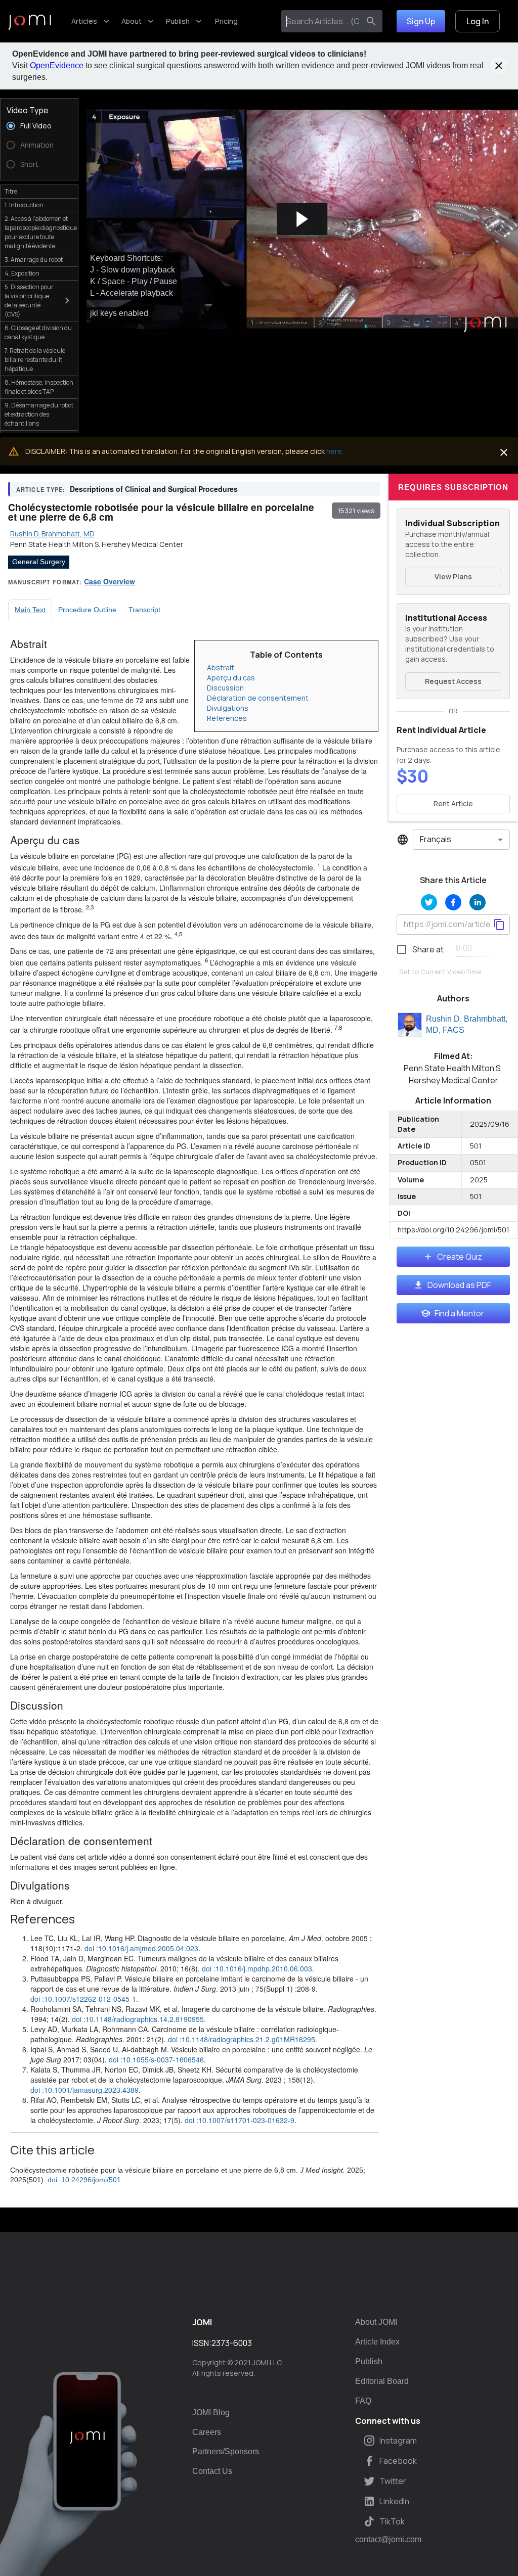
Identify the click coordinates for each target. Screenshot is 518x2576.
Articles (84, 21)
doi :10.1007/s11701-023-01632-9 (240, 2120)
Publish (178, 21)
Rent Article (453, 803)
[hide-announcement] (499, 66)
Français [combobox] (436, 839)
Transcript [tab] (144, 610)
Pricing (226, 21)
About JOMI (376, 2322)
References (227, 718)
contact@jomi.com (388, 2540)
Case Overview (110, 581)
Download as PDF (459, 1285)
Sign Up (421, 21)
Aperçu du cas (231, 678)
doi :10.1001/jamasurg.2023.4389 (84, 2090)
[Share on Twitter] (429, 902)
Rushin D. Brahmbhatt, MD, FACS (467, 1025)
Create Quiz (460, 1257)
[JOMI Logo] (30, 21)
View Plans (453, 577)
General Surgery (39, 562)
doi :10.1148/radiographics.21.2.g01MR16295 (242, 2039)
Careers (207, 2432)
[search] (371, 21)
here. (335, 451)
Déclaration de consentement (258, 698)
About (132, 21)
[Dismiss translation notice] (504, 452)
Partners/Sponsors (226, 2451)
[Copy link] (499, 925)
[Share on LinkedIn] (478, 902)
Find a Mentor (459, 1313)
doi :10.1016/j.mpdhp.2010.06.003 (257, 1968)
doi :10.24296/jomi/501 (84, 2180)
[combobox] (322, 21)
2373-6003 (232, 2343)
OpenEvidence (57, 65)
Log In (478, 21)
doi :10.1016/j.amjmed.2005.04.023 (141, 1948)
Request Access (453, 681)
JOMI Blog (211, 2412)
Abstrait (221, 668)
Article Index (377, 2342)
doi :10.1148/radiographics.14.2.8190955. (139, 2019)
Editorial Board (382, 2381)
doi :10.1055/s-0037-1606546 (156, 2059)
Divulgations (228, 708)
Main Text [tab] (30, 610)
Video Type (28, 110)
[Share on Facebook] (453, 902)
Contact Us (212, 2471)
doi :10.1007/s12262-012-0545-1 (83, 1999)
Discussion (225, 688)
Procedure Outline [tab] (87, 610)
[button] (302, 219)
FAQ (363, 2401)
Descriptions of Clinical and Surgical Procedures (154, 489)
